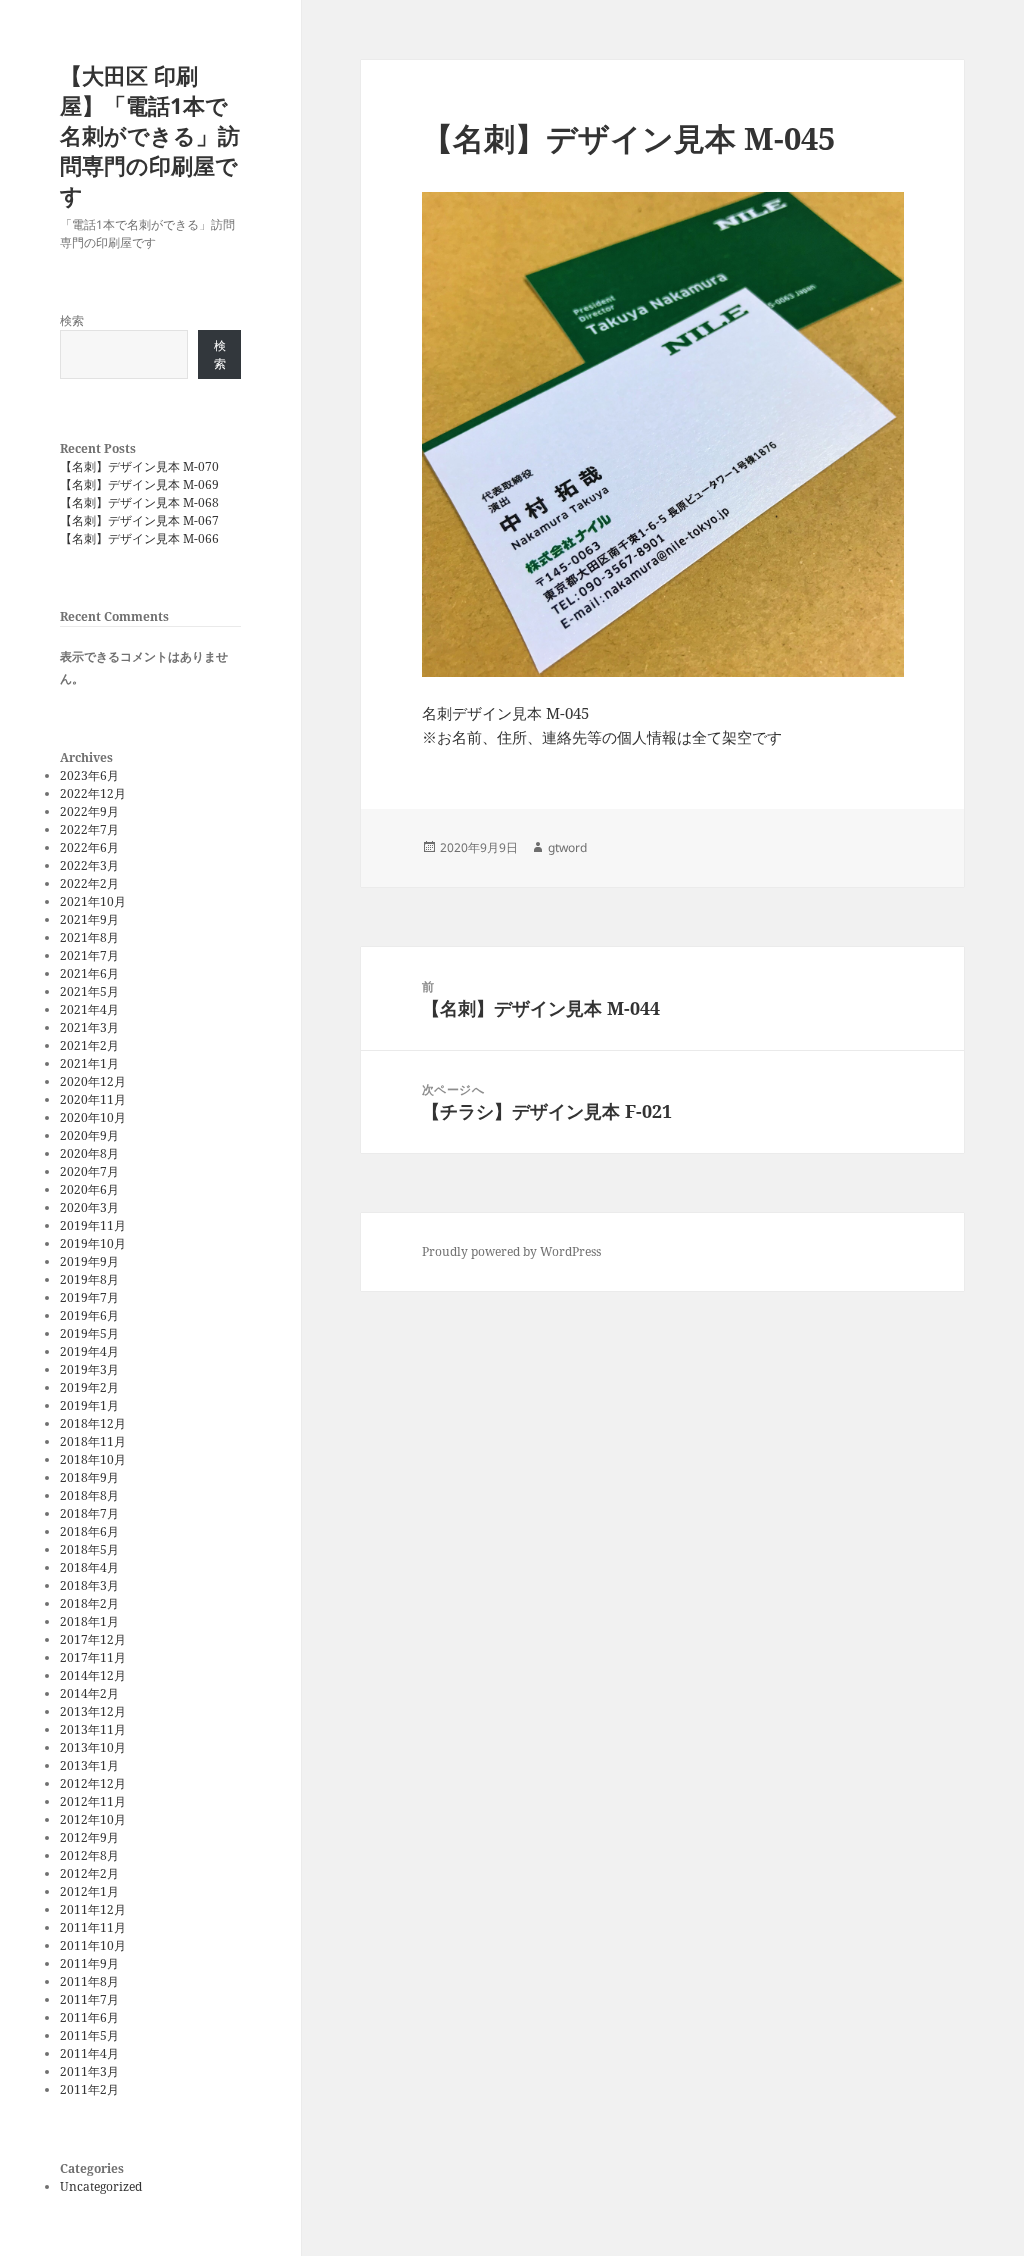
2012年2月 (89, 1873)
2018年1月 (89, 1621)
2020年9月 (89, 1135)
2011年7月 (89, 1999)
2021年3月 (89, 1027)
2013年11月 (93, 1729)
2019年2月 (89, 1387)
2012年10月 (93, 1819)
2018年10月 (93, 1459)
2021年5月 (89, 991)
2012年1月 (89, 1891)
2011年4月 (89, 2053)
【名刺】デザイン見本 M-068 (139, 502)
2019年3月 (89, 1369)
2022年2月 (89, 883)
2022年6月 (89, 847)
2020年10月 (93, 1117)
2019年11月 (93, 1225)
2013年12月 (93, 1711)
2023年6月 (89, 775)
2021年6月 (89, 973)
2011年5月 (89, 2035)
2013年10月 (93, 1747)
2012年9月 (89, 1837)
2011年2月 (89, 2089)
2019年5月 (89, 1333)
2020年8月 (89, 1153)
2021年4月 (89, 1009)
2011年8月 (89, 1981)
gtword (567, 847)
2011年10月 (93, 1945)
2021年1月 (89, 1063)
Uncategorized (101, 2186)
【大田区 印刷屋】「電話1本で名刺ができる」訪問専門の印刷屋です (150, 135)
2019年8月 (89, 1279)
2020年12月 (93, 1081)
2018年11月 (93, 1441)
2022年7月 (89, 829)
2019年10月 (93, 1243)
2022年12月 (93, 793)
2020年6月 (89, 1189)
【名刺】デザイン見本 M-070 (139, 466)
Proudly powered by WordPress (511, 1251)
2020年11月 (93, 1099)
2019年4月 (89, 1351)
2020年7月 (89, 1171)
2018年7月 (89, 1513)
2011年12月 (93, 1909)
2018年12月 (93, 1423)
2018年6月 (89, 1531)
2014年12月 (93, 1675)
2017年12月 (93, 1639)
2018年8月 (89, 1495)
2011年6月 (89, 2017)
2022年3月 (89, 865)
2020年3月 (89, 1207)
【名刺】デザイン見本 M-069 (139, 484)
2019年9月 (89, 1261)
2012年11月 (93, 1801)
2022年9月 (89, 811)
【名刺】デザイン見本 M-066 (139, 538)
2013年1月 (89, 1765)
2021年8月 (89, 937)
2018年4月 (89, 1567)
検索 (72, 320)
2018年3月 (89, 1585)
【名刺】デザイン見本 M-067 (139, 520)
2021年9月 (89, 919)
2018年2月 (89, 1603)
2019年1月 (89, 1405)
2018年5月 (89, 1549)
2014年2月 (89, 1693)
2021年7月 (89, 955)
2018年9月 (89, 1477)
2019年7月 (89, 1297)
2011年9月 (89, 1963)
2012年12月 (93, 1783)
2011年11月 (93, 1927)
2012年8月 (89, 1855)
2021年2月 (89, 1045)
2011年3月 (89, 2071)
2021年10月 (93, 901)
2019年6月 (89, 1315)
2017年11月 (93, 1657)
